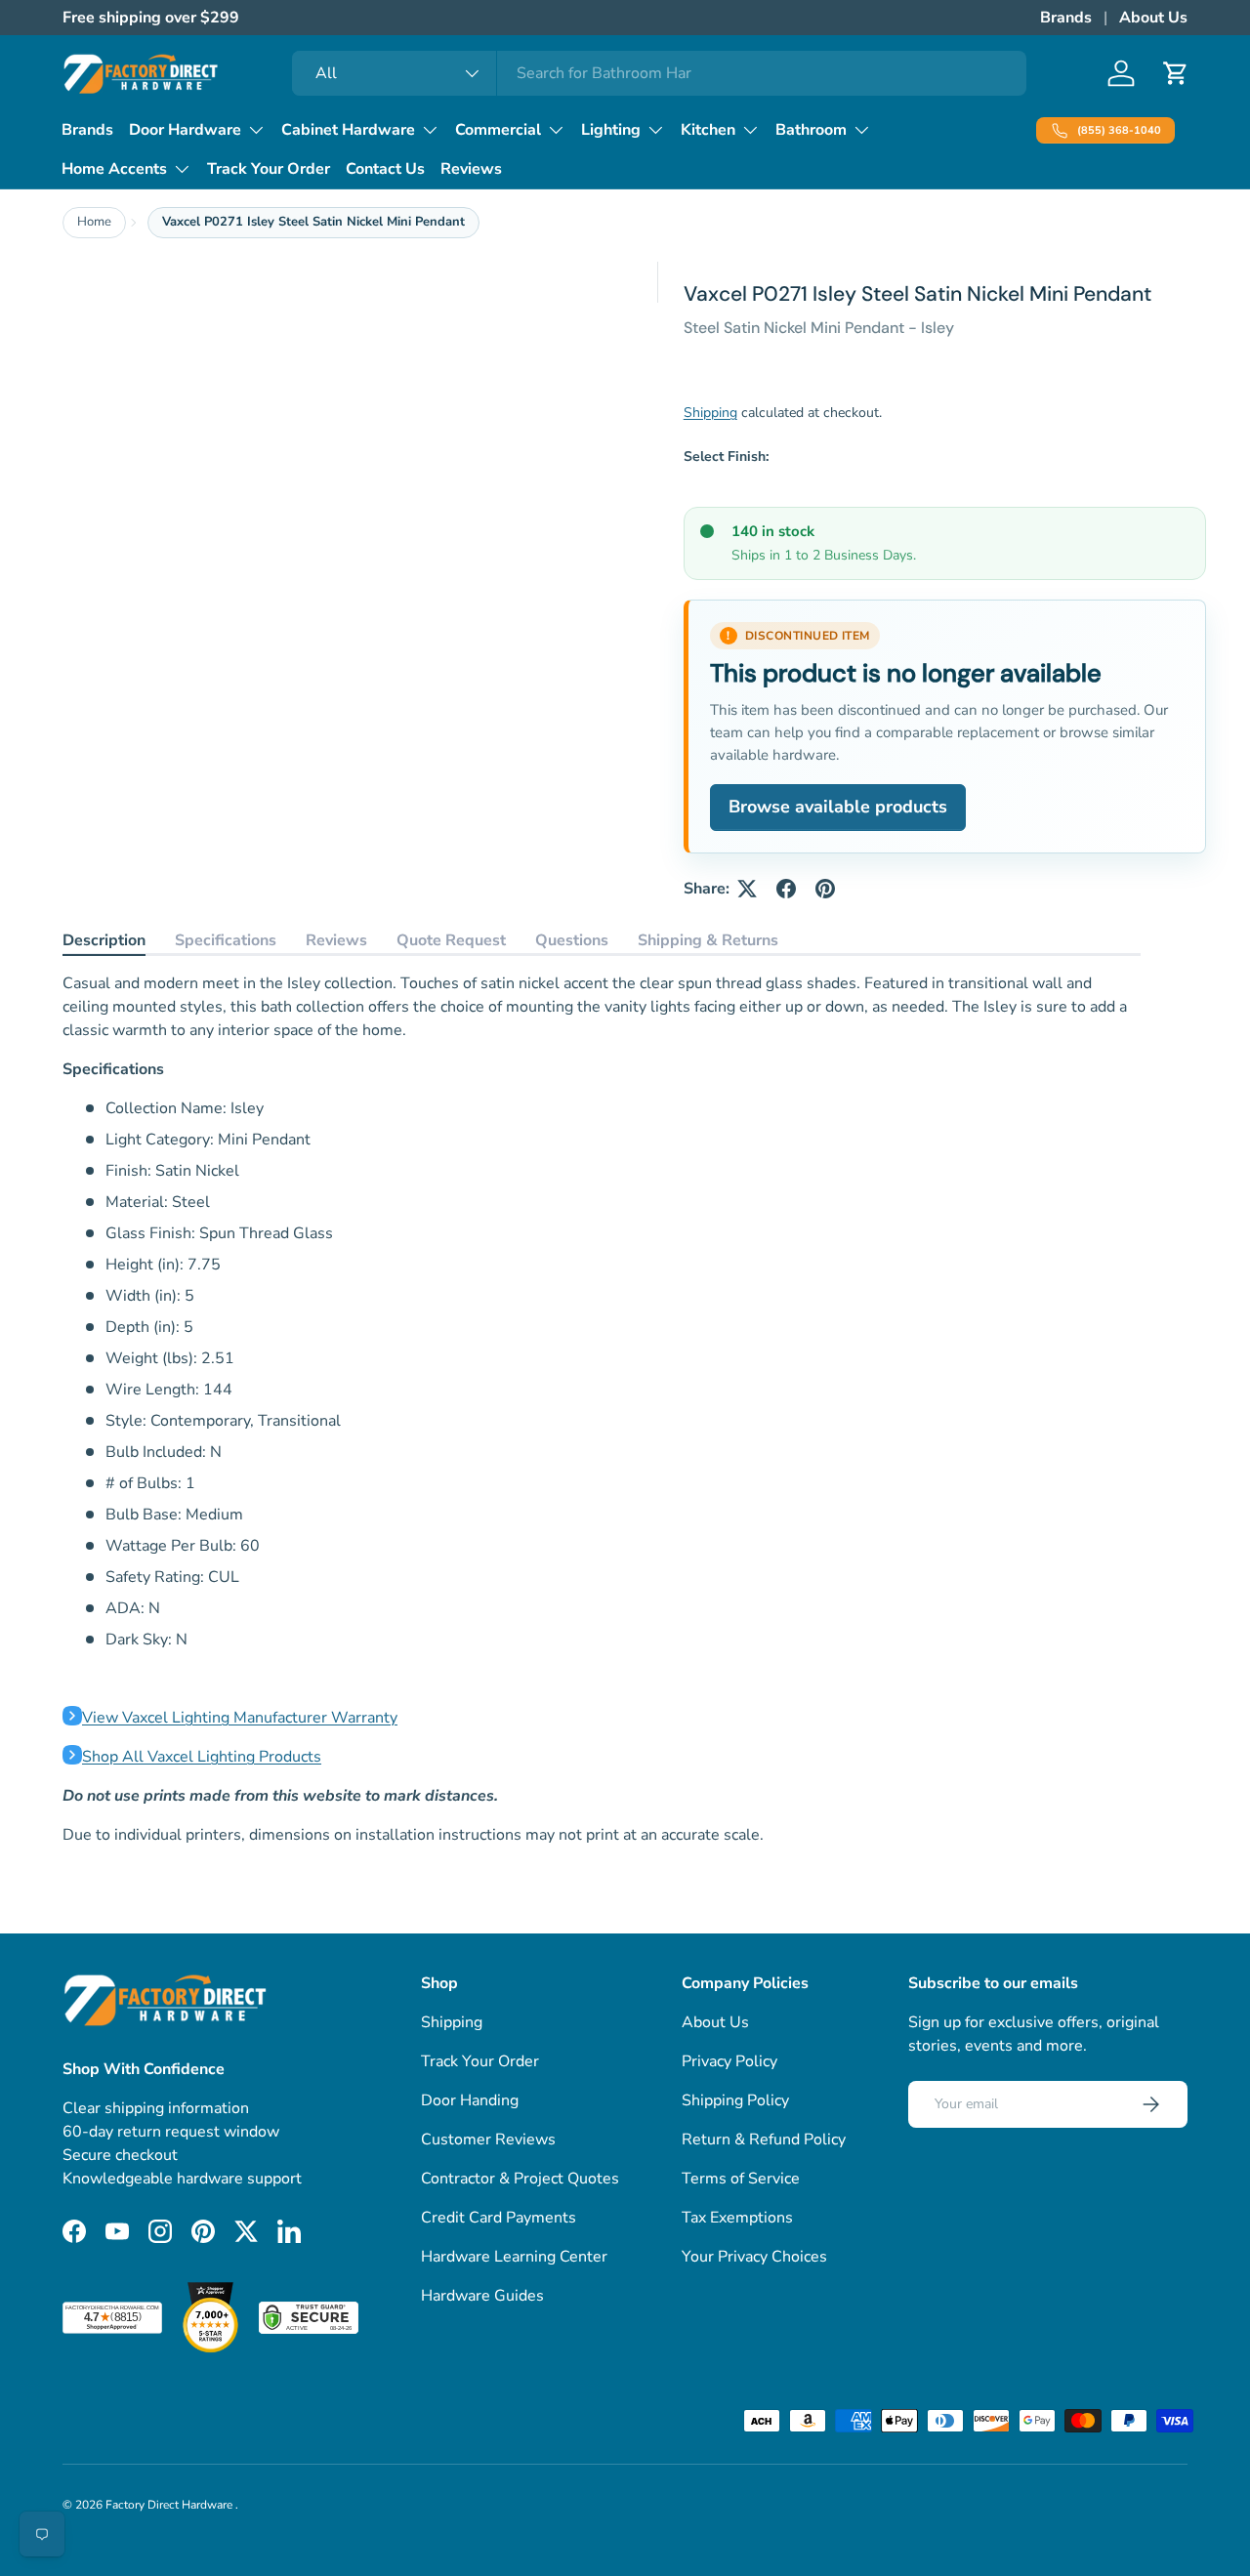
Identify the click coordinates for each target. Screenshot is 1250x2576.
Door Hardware (185, 130)
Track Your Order (269, 169)
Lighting (611, 130)
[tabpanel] (602, 1409)
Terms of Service (741, 2179)
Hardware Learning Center (514, 2257)
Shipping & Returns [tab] (708, 940)
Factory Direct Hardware (170, 2505)
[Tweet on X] (747, 889)
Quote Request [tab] (451, 940)
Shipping (710, 413)
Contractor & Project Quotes (520, 2179)
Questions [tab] (572, 940)
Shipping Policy (735, 2100)
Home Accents (114, 169)
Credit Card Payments (499, 2218)
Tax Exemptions (737, 2218)
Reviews (471, 169)
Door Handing (470, 2100)
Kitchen (708, 130)
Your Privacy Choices (754, 2257)
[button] (1176, 73)
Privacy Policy (729, 2061)
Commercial (498, 130)
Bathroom (811, 130)
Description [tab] (104, 940)
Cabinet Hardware (348, 130)
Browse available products (838, 807)
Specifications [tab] (226, 940)
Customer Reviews (488, 2140)
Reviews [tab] (336, 940)
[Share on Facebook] (786, 889)
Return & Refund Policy (764, 2140)
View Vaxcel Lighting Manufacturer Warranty (240, 1718)
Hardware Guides (482, 2296)
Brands (1066, 18)
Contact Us (385, 169)
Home (94, 222)
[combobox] (660, 73)
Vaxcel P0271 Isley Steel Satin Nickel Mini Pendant (313, 222)
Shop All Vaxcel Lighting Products (202, 1757)
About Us (1153, 18)
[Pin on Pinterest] (825, 889)
